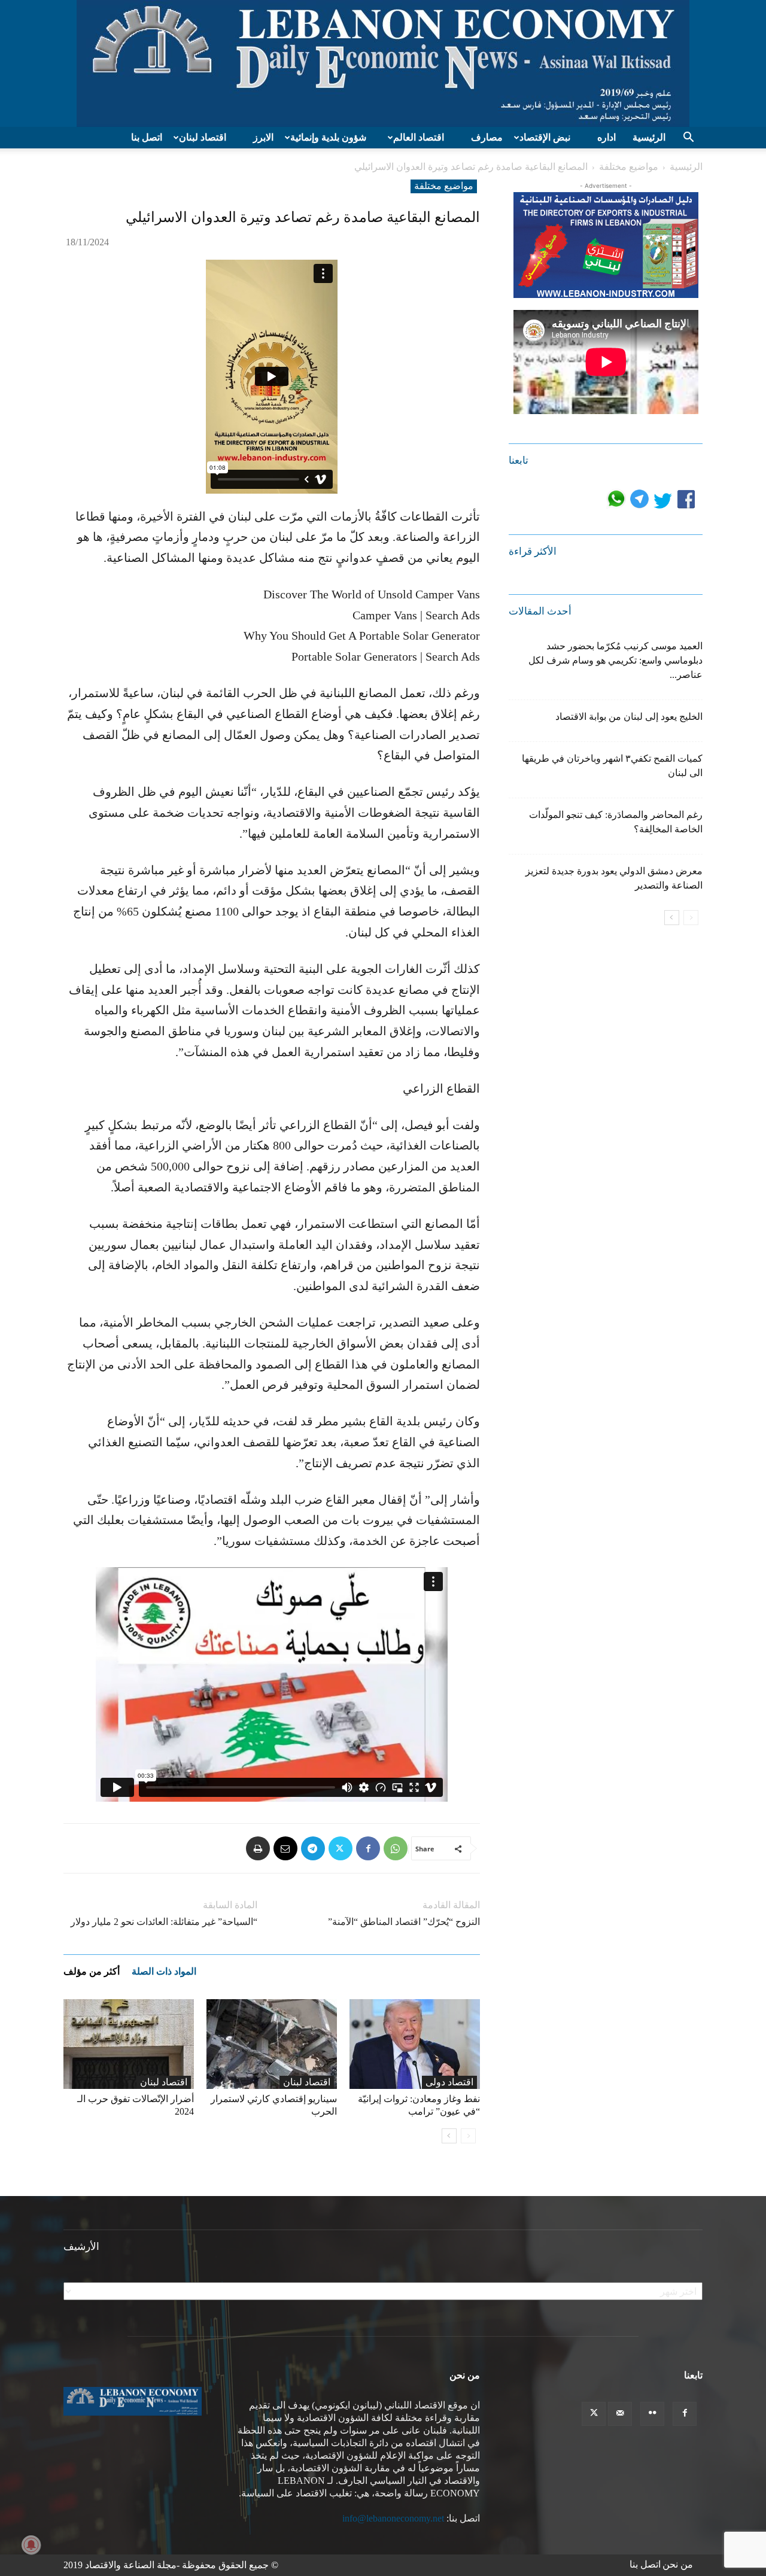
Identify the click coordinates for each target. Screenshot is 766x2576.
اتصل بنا (147, 137)
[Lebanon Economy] (383, 63)
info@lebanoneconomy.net (393, 2518)
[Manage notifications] (31, 2545)
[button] (688, 138)
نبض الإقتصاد (545, 137)
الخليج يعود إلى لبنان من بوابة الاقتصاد (629, 717)
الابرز (263, 137)
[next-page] (449, 2136)
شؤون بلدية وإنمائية (328, 137)
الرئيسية (649, 137)
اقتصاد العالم (419, 137)
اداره (607, 137)
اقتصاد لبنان (203, 137)
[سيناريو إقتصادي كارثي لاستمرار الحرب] (272, 2044)
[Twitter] (341, 1848)
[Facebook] (368, 1848)
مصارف (487, 137)
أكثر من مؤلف (92, 1971)
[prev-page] (468, 2136)
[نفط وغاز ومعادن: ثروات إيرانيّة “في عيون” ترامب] (415, 2044)
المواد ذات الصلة (164, 1971)
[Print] (258, 1848)
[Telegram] (313, 1848)
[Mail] (620, 2414)
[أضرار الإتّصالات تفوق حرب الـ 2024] (129, 2044)
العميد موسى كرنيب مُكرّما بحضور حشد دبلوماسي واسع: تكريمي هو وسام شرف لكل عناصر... (615, 660)
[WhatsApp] (396, 1848)
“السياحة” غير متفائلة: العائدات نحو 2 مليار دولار (164, 1922)
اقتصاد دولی (449, 2082)
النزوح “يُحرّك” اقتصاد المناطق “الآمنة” (404, 1922)
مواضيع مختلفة (629, 167)
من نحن (678, 2564)
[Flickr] (652, 2414)
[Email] (285, 1848)
